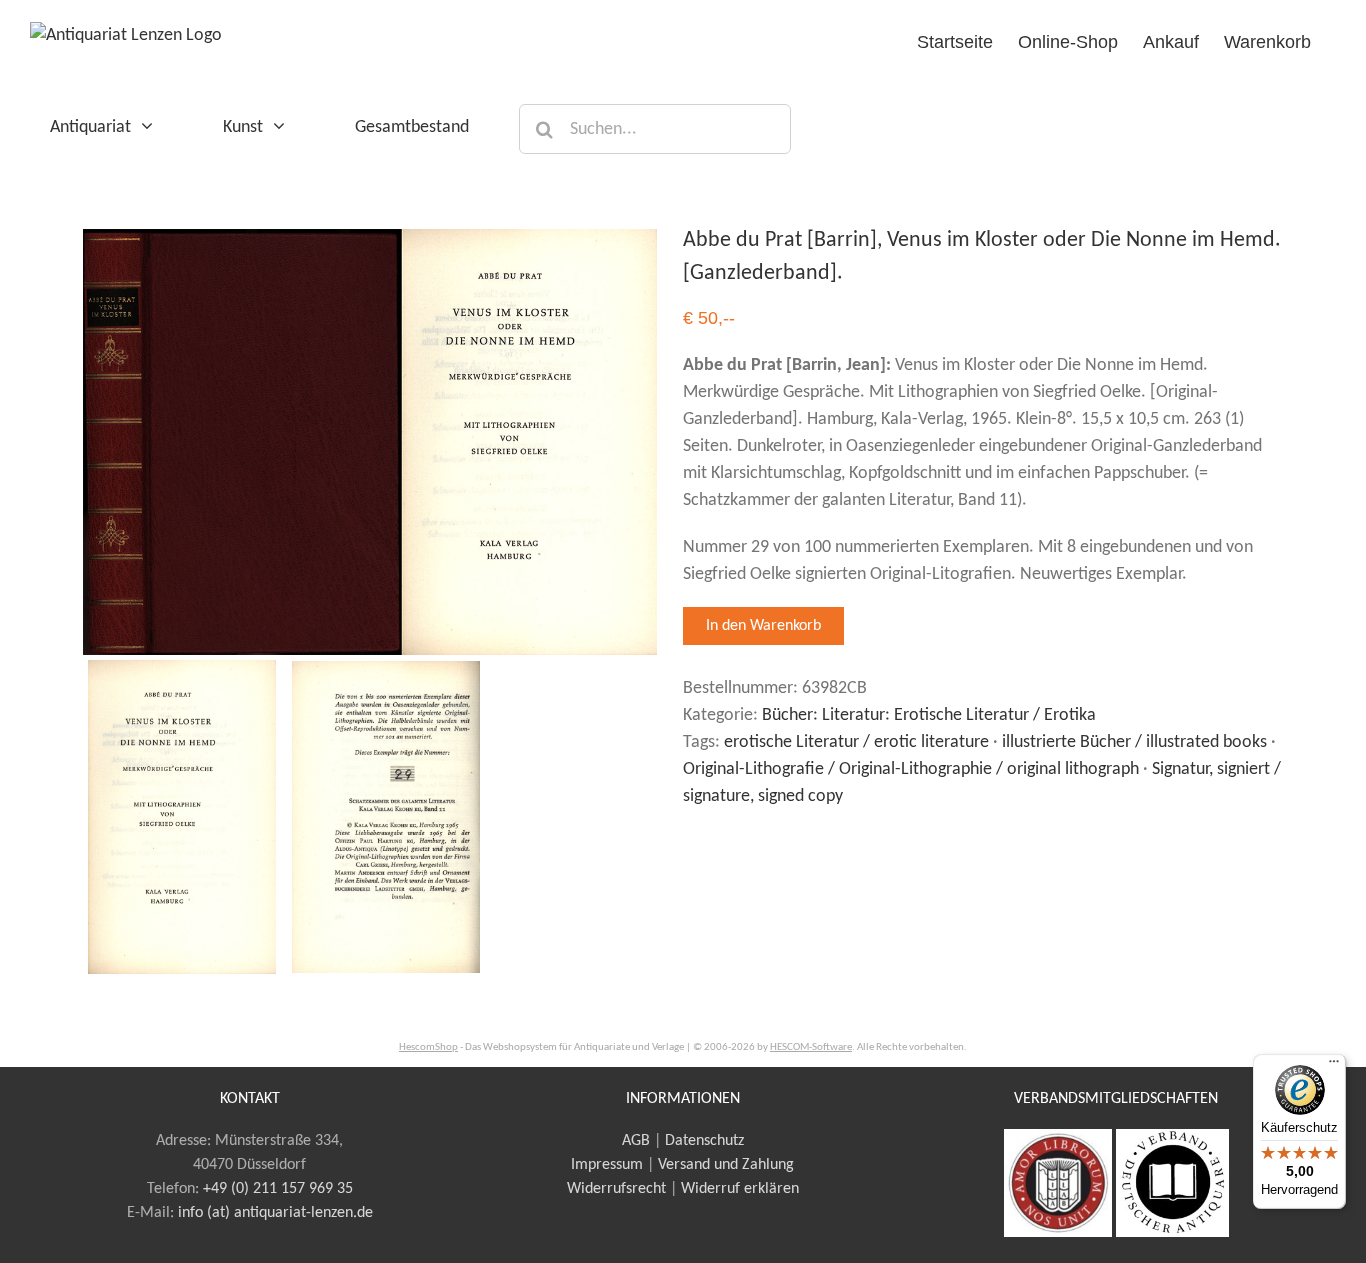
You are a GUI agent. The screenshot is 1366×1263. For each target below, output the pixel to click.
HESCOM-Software (811, 1047)
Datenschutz (704, 1141)
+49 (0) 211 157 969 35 (278, 1189)
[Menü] (1334, 1066)
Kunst (243, 127)
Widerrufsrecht (616, 1189)
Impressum (607, 1165)
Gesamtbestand (412, 127)
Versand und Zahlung (726, 1165)
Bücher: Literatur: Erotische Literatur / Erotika (929, 715)
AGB (636, 1141)
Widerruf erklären (740, 1189)
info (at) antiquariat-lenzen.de (275, 1213)
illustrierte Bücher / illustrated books (1134, 742)
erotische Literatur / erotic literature (856, 742)
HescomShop (428, 1047)
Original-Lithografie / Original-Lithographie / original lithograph (911, 769)
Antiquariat (90, 127)
